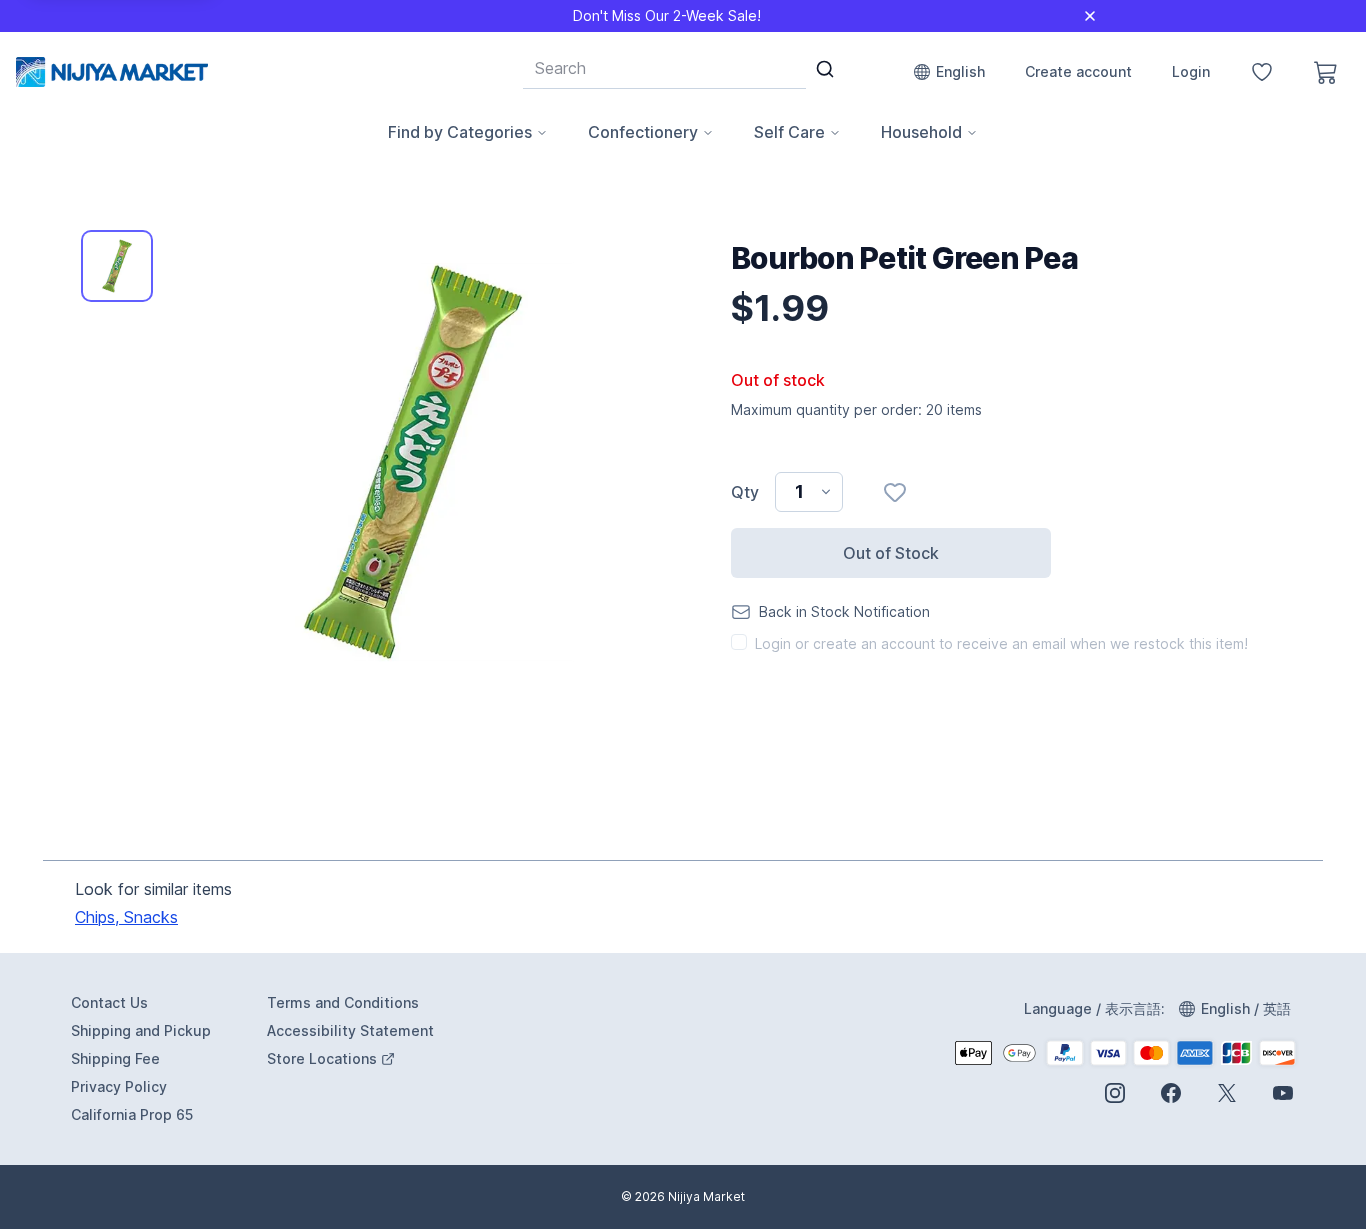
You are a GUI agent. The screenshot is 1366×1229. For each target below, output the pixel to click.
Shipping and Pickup (141, 1030)
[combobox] (664, 68)
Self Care (789, 132)
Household (921, 132)
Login (1191, 71)
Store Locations (352, 1059)
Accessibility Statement (350, 1030)
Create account (1078, 71)
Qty (745, 492)
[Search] (825, 69)
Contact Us (109, 1002)
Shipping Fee (115, 1058)
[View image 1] (117, 266)
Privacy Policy (119, 1086)
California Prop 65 (132, 1114)
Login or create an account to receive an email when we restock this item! (1001, 643)
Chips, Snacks (126, 917)
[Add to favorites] (895, 492)
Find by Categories (460, 132)
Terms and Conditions (343, 1002)
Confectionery (643, 132)
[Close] (1090, 16)
